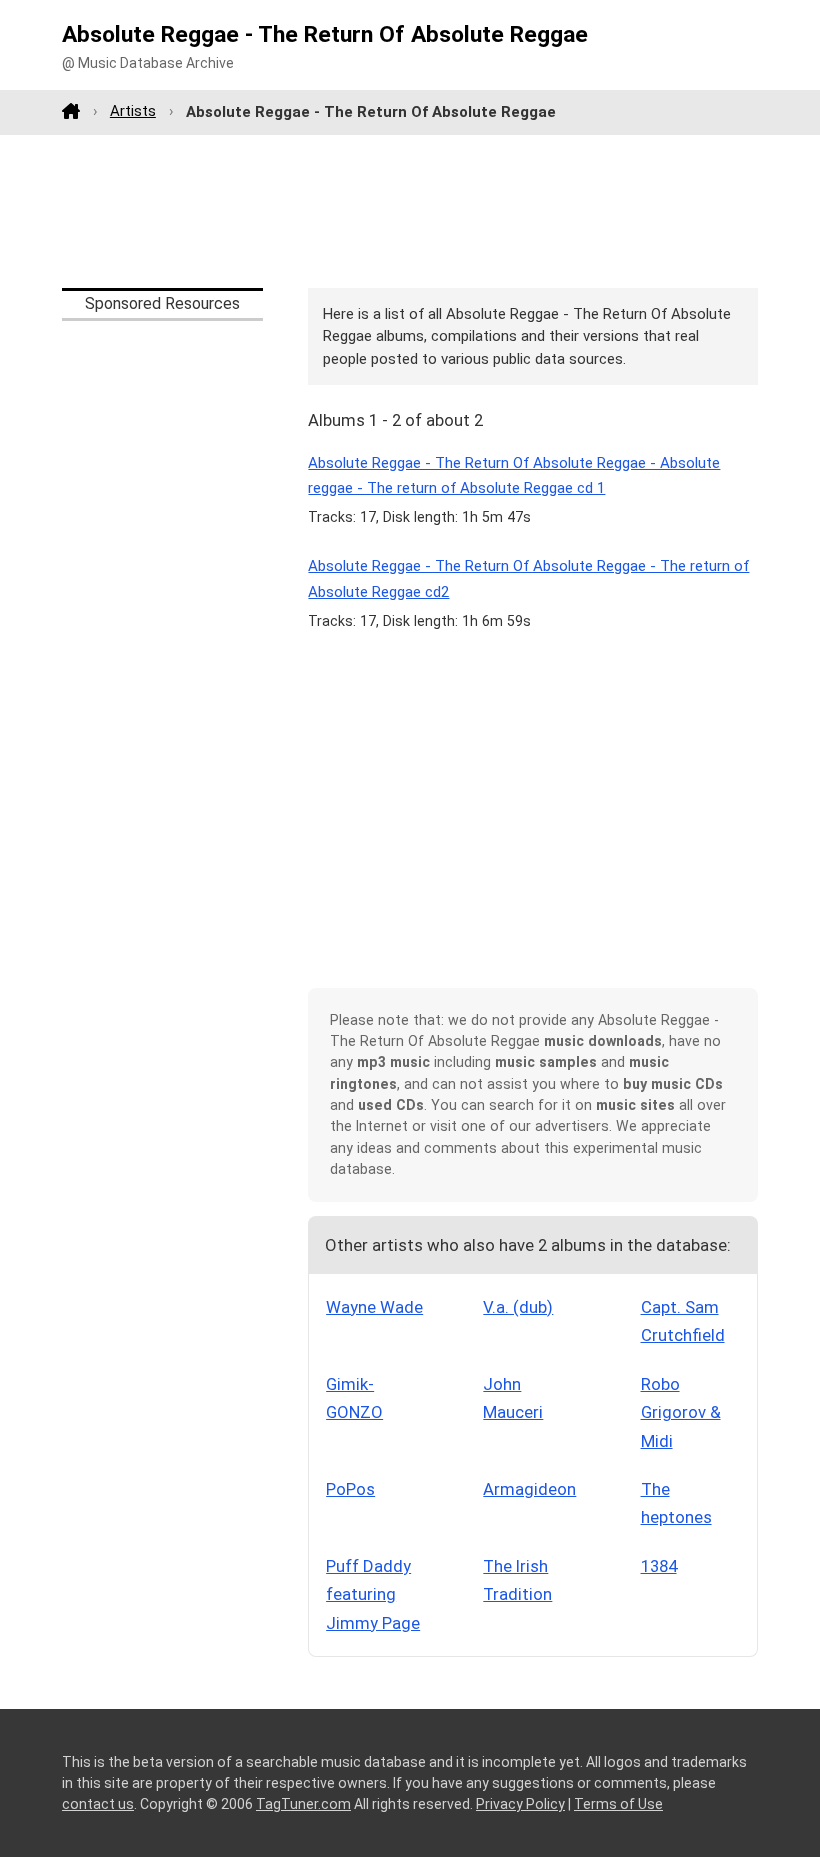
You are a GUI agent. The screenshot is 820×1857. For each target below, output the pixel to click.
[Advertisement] (410, 211)
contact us (98, 1804)
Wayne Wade (374, 1307)
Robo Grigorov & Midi (681, 1412)
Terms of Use (618, 1804)
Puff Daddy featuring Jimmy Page (373, 1594)
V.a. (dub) (518, 1307)
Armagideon (529, 1489)
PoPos (350, 1489)
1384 (659, 1566)
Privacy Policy (520, 1804)
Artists (133, 111)
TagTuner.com (303, 1804)
